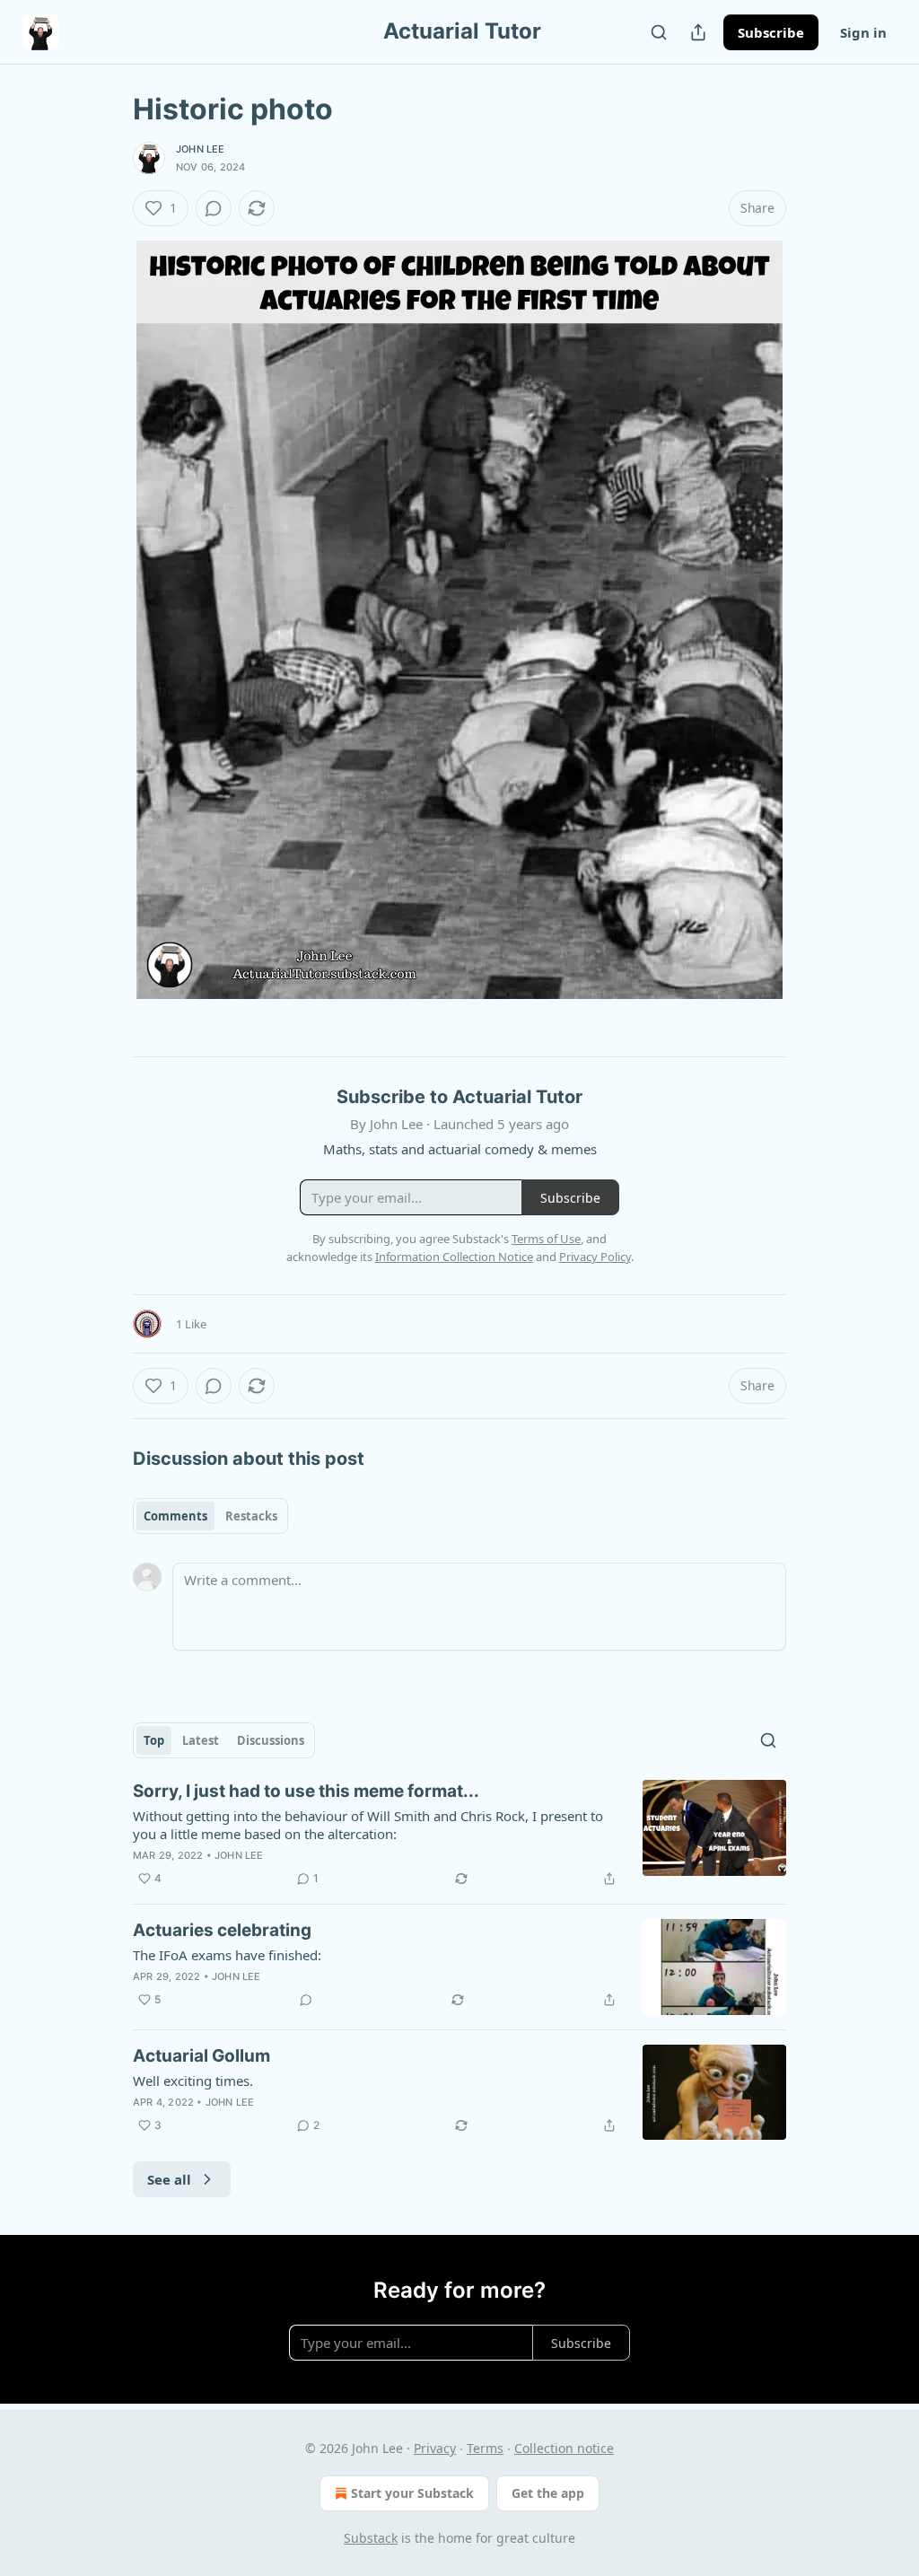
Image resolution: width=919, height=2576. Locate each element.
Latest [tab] (201, 1740)
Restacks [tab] (251, 1516)
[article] (459, 1835)
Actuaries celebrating (222, 1930)
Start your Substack (412, 2493)
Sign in (863, 32)
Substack (371, 2538)
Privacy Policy (595, 1257)
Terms (485, 2448)
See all (169, 2179)
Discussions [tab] (271, 1740)
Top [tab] (154, 1740)
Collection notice (564, 2448)
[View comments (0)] (214, 208)
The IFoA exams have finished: (227, 1955)
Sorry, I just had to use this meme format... (306, 1791)
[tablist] (210, 1516)
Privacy (435, 2448)
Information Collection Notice (454, 1257)
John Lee (201, 149)
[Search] (659, 32)
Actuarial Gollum (201, 2056)
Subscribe (771, 32)
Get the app (548, 2493)
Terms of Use (546, 1239)
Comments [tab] (175, 1516)
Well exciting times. (193, 2081)
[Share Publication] (698, 32)
